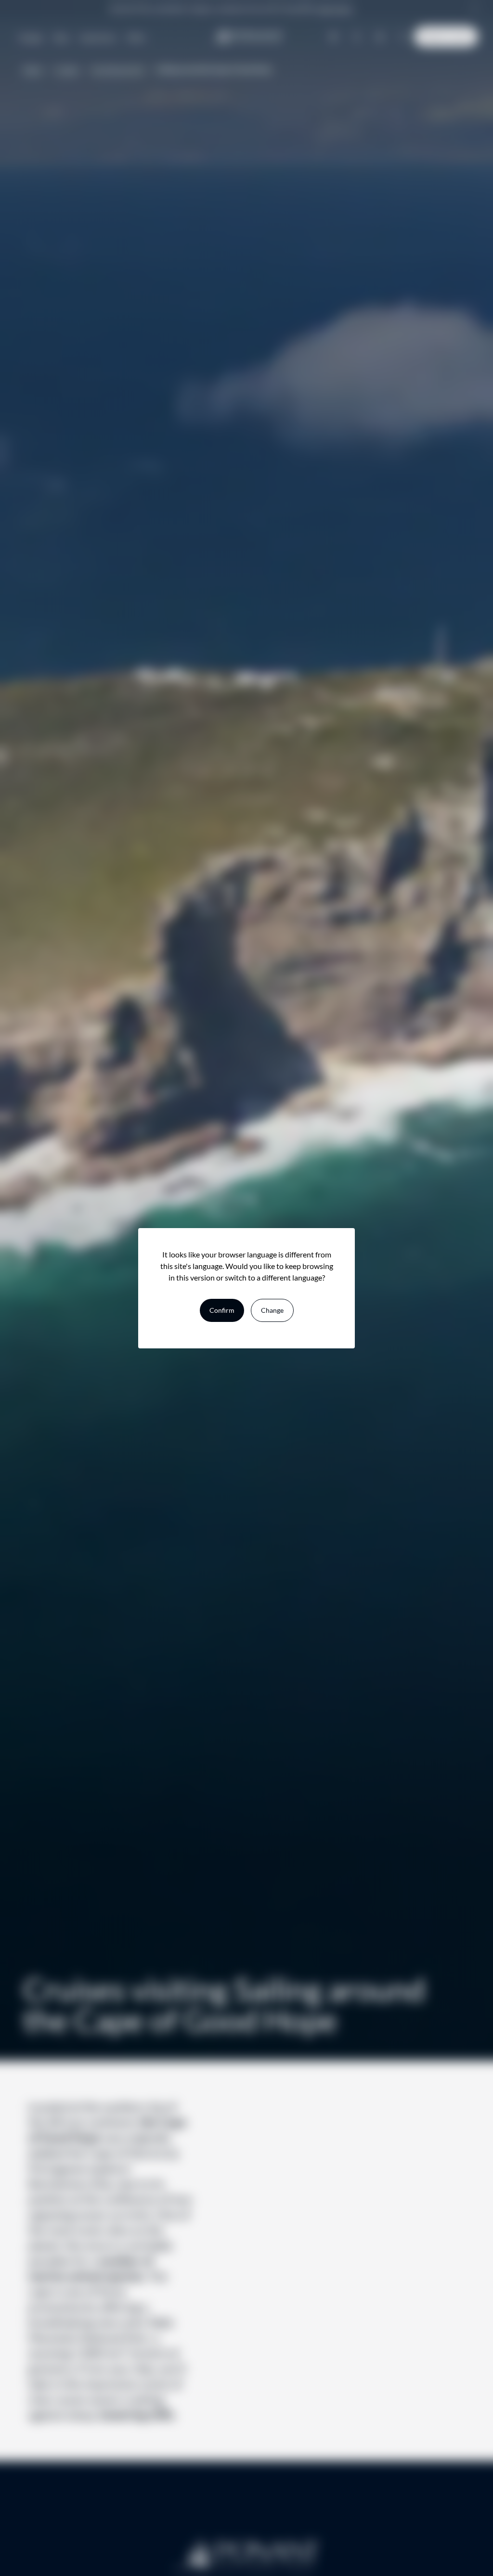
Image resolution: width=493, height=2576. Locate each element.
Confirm (222, 1310)
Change (272, 1310)
